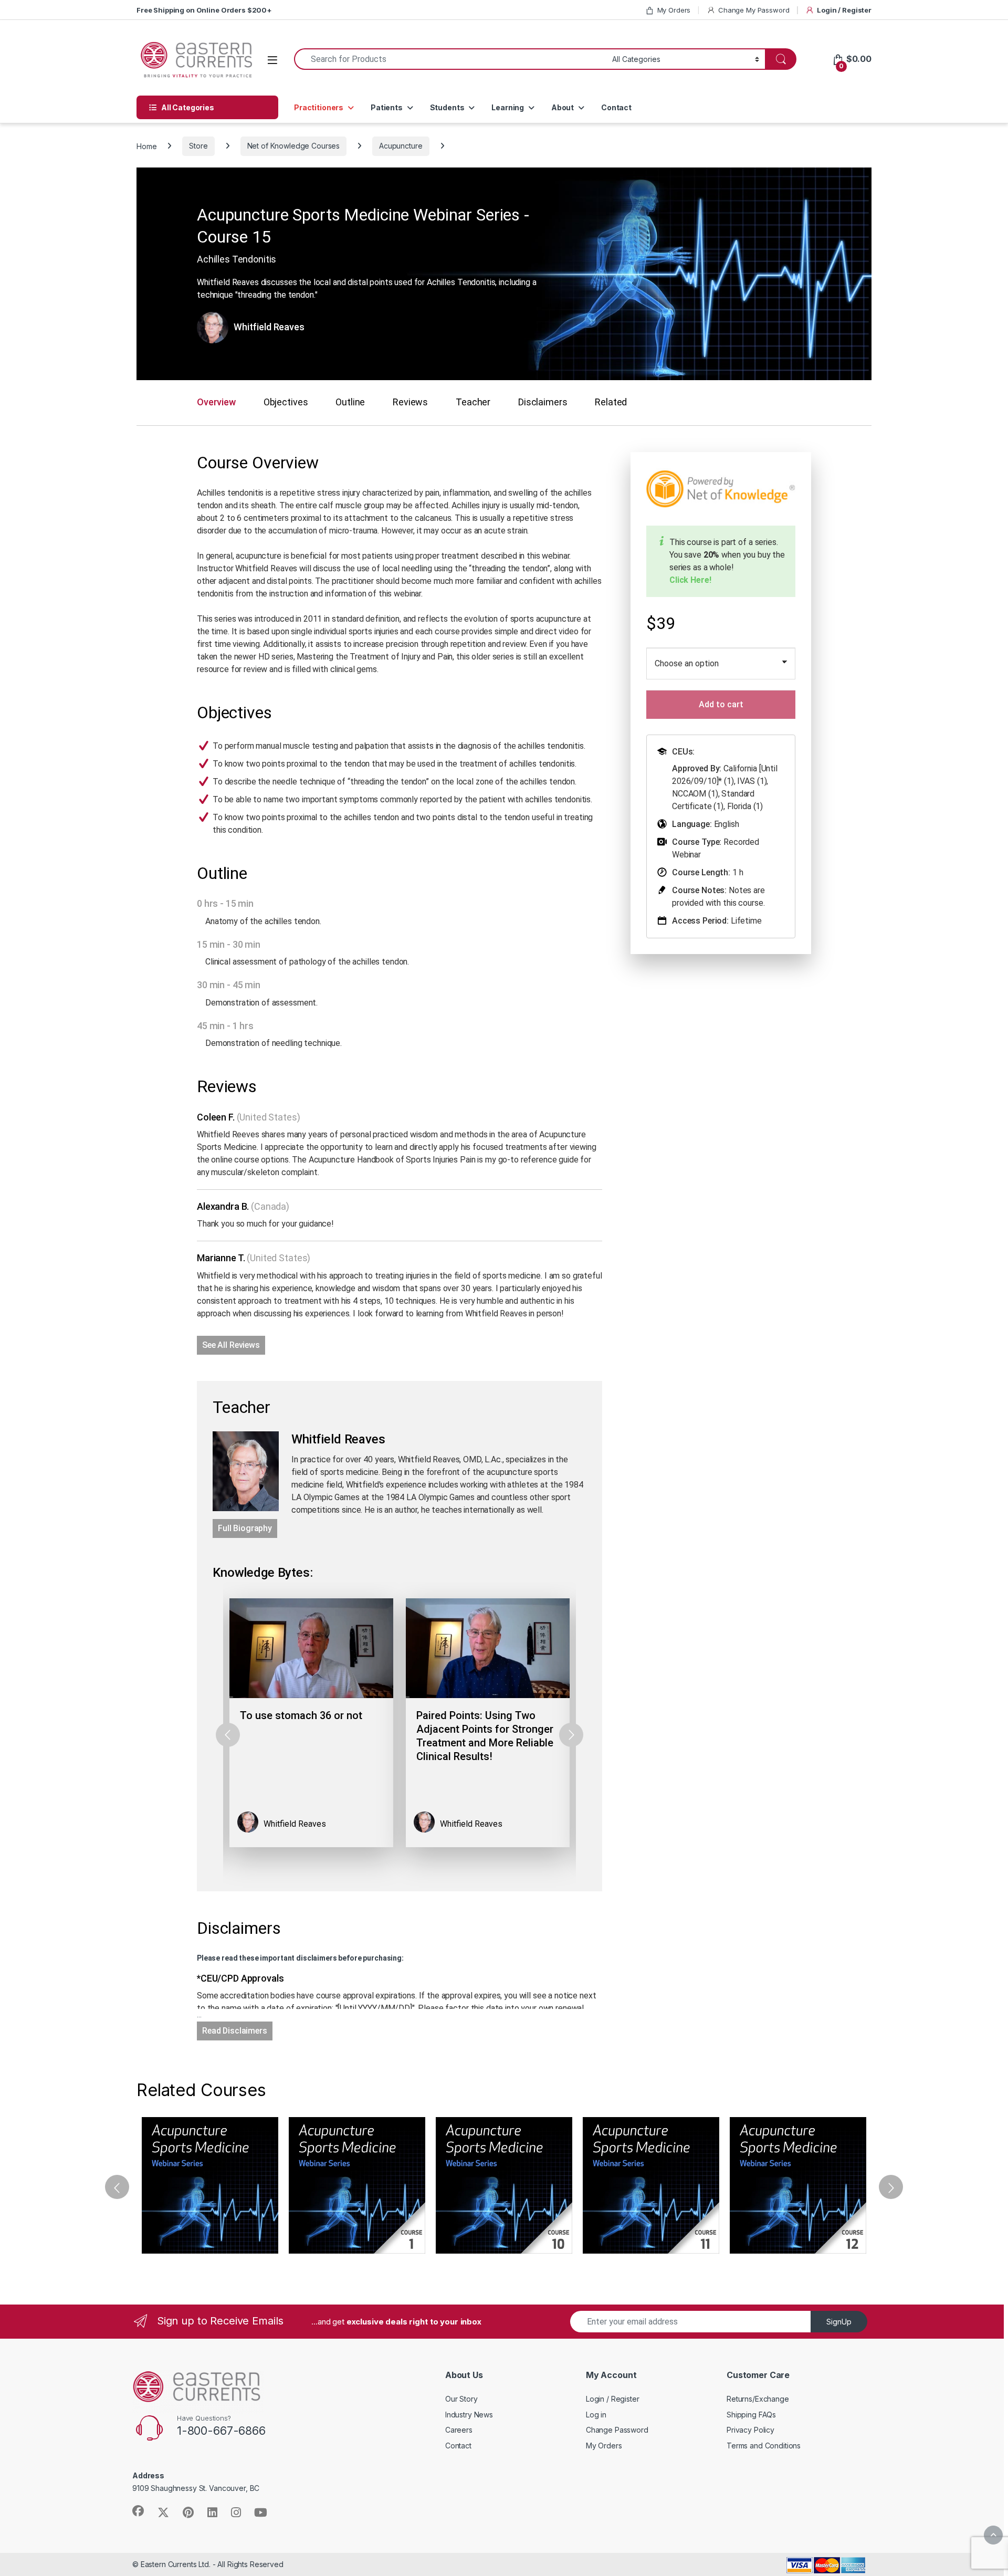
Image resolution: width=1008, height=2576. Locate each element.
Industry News (469, 2415)
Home (146, 146)
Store (198, 146)
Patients (387, 107)
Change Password (617, 2430)
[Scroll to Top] (993, 2535)
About (563, 107)
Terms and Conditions (764, 2446)
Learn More (210, 2185)
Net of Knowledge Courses (294, 146)
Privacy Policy (750, 2430)
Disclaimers (543, 402)
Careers (459, 2430)
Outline (350, 402)
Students (447, 107)
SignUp (839, 2322)
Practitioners (319, 107)
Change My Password (754, 10)
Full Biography (245, 1528)
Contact (616, 107)
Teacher (473, 402)
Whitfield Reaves (269, 327)
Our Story (461, 2399)
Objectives (286, 402)
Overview (216, 402)
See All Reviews (231, 1345)
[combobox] (450, 59)
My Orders (674, 10)
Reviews (410, 402)
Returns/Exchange (758, 2399)
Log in (596, 2415)
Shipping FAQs (751, 2415)
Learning (508, 107)
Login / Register (844, 10)
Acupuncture (401, 146)
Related (611, 402)
